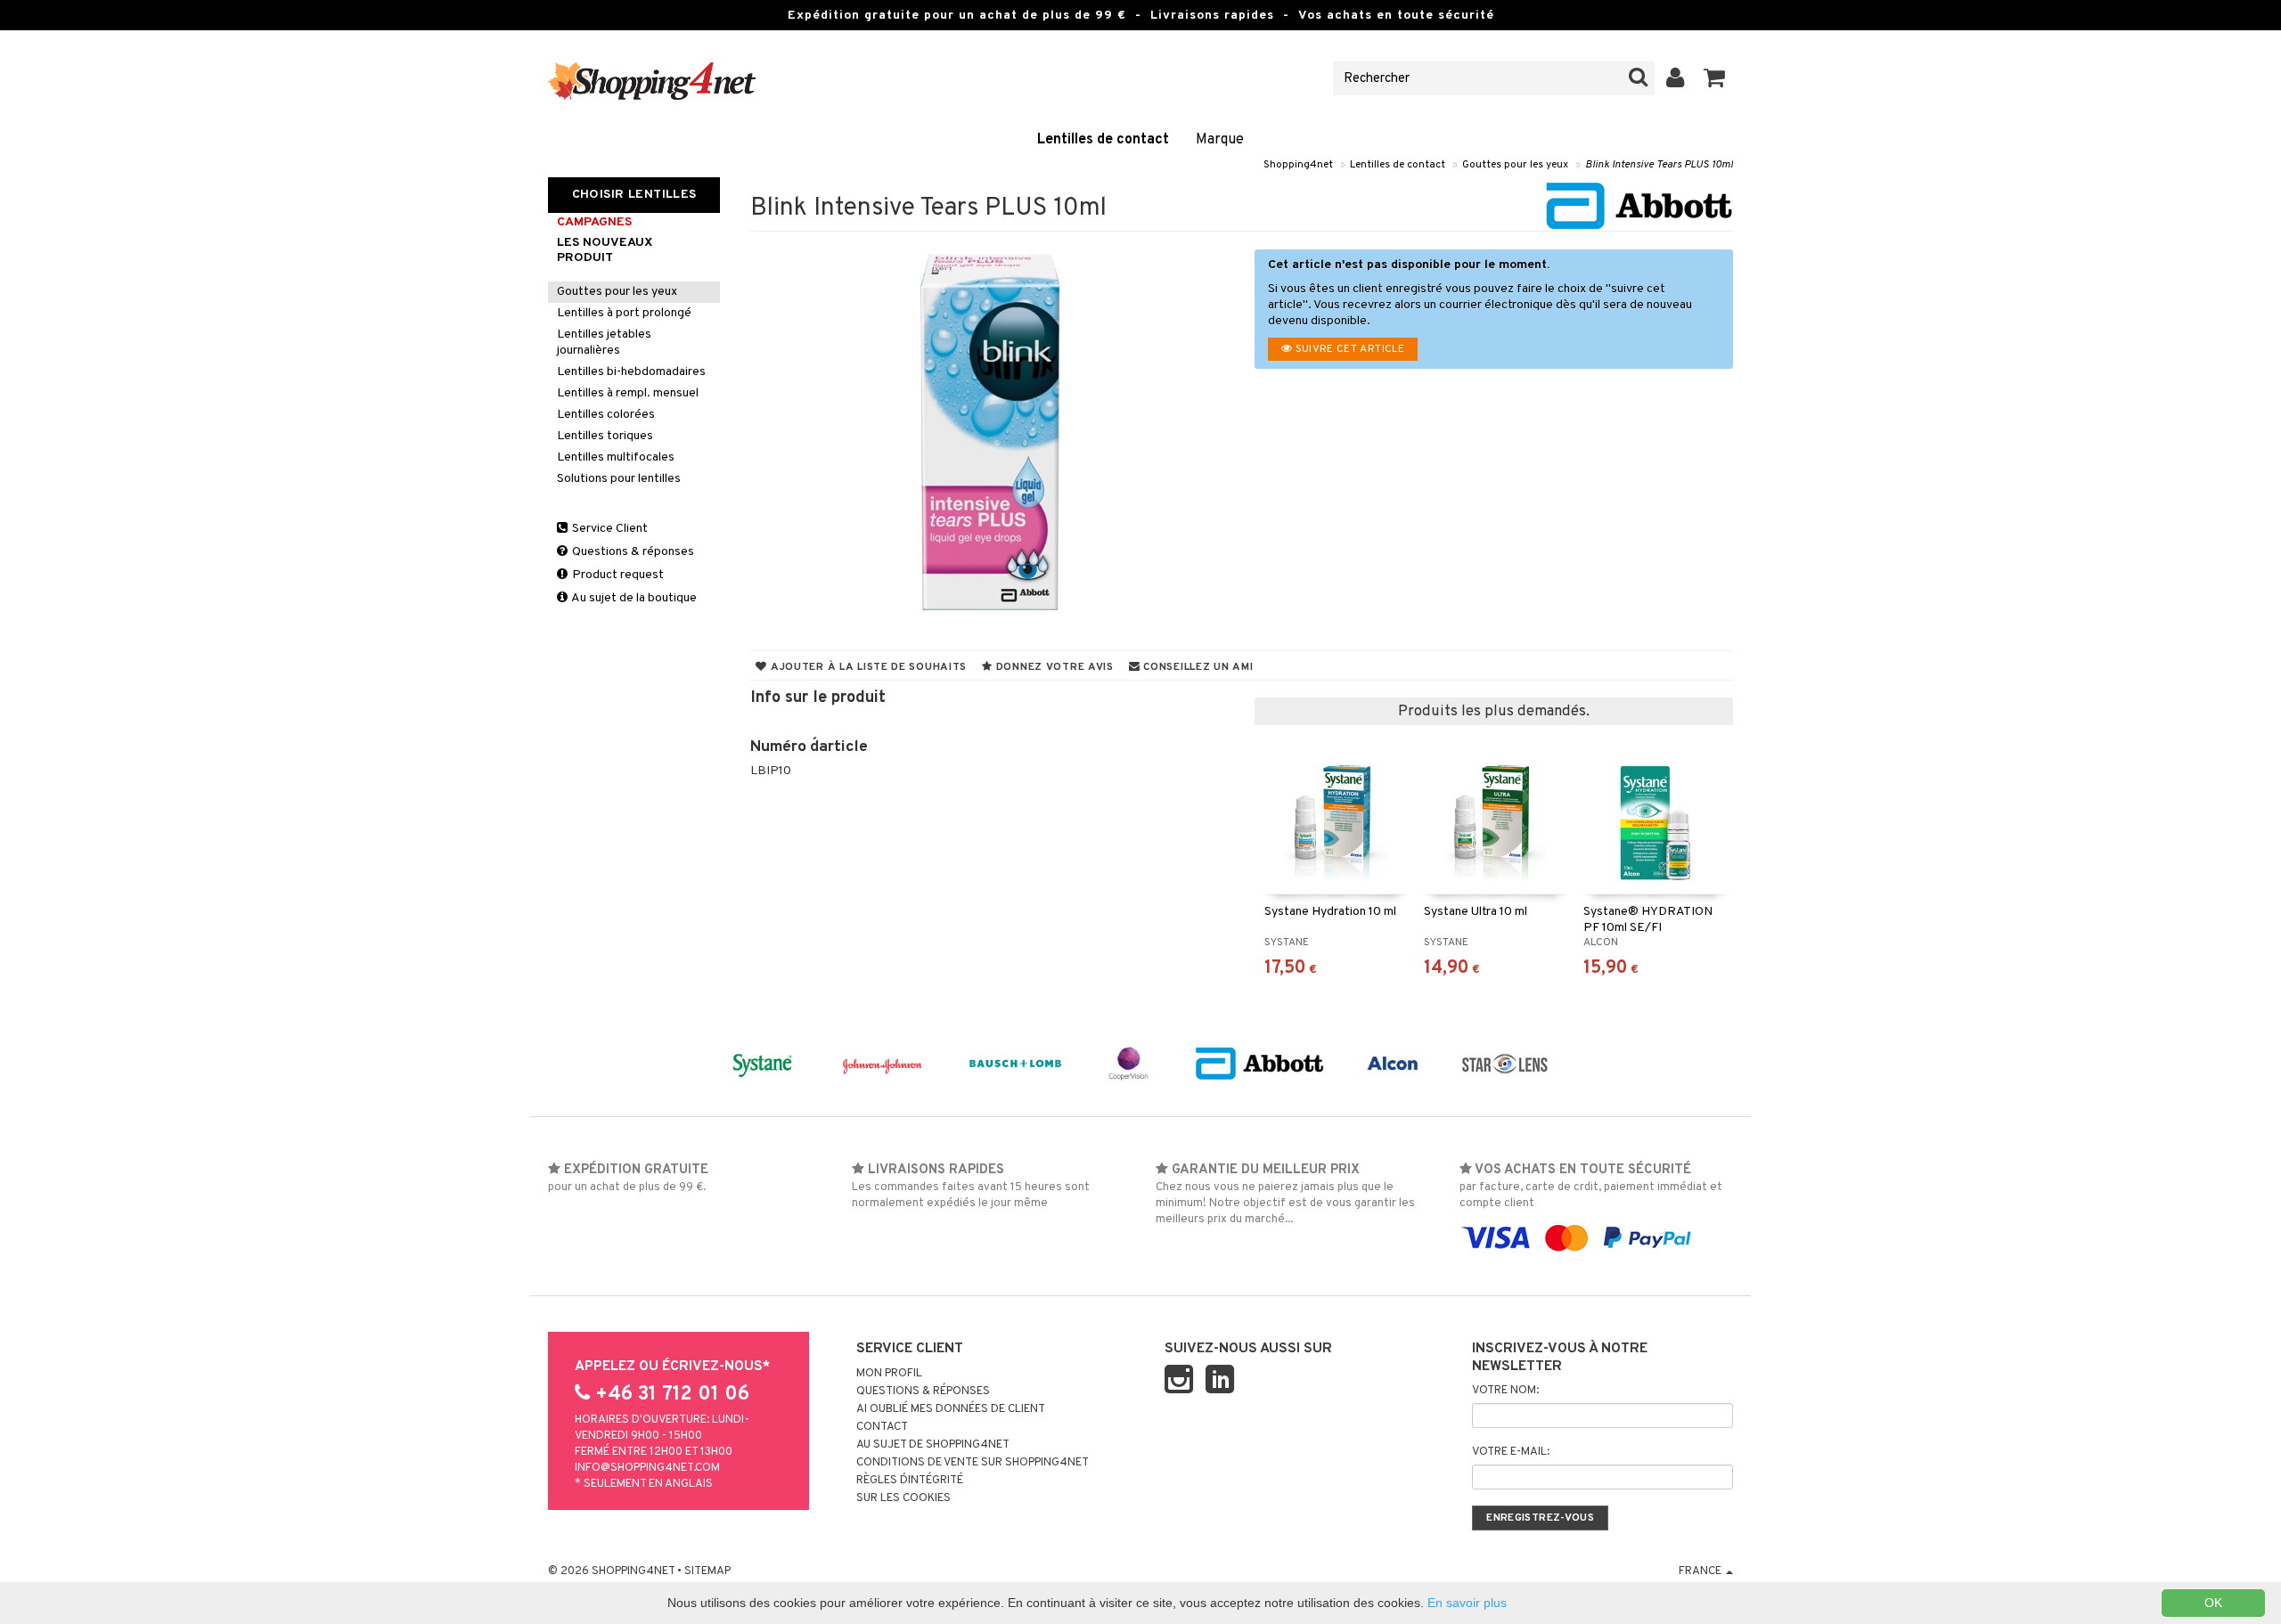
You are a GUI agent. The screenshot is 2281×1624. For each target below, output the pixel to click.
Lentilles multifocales (616, 457)
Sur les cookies (903, 1498)
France (1701, 1571)
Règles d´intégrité (910, 1481)
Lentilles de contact (1103, 140)
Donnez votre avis (1053, 667)
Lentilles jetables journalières (604, 343)
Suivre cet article (1348, 349)
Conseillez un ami (1197, 667)
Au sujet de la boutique (633, 598)
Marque (1220, 140)
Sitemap (707, 1571)
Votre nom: (1505, 1391)
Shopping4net (1298, 165)
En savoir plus (1467, 1603)
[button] (1715, 78)
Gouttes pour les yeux (1515, 165)
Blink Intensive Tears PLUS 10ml (1659, 165)
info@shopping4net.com (647, 1468)
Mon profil (889, 1374)
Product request (617, 575)
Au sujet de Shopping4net (933, 1445)
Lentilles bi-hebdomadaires (631, 372)
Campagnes (594, 222)
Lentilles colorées (606, 415)
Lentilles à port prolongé (624, 313)
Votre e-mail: (1511, 1452)
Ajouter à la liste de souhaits (867, 667)
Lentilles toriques (605, 436)
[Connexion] (1676, 78)
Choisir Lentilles (634, 195)
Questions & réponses (632, 552)
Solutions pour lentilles (619, 479)
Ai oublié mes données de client (951, 1409)
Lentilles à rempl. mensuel (628, 393)
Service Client (609, 529)
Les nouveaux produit (605, 250)
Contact (882, 1427)
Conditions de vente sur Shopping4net (973, 1463)
